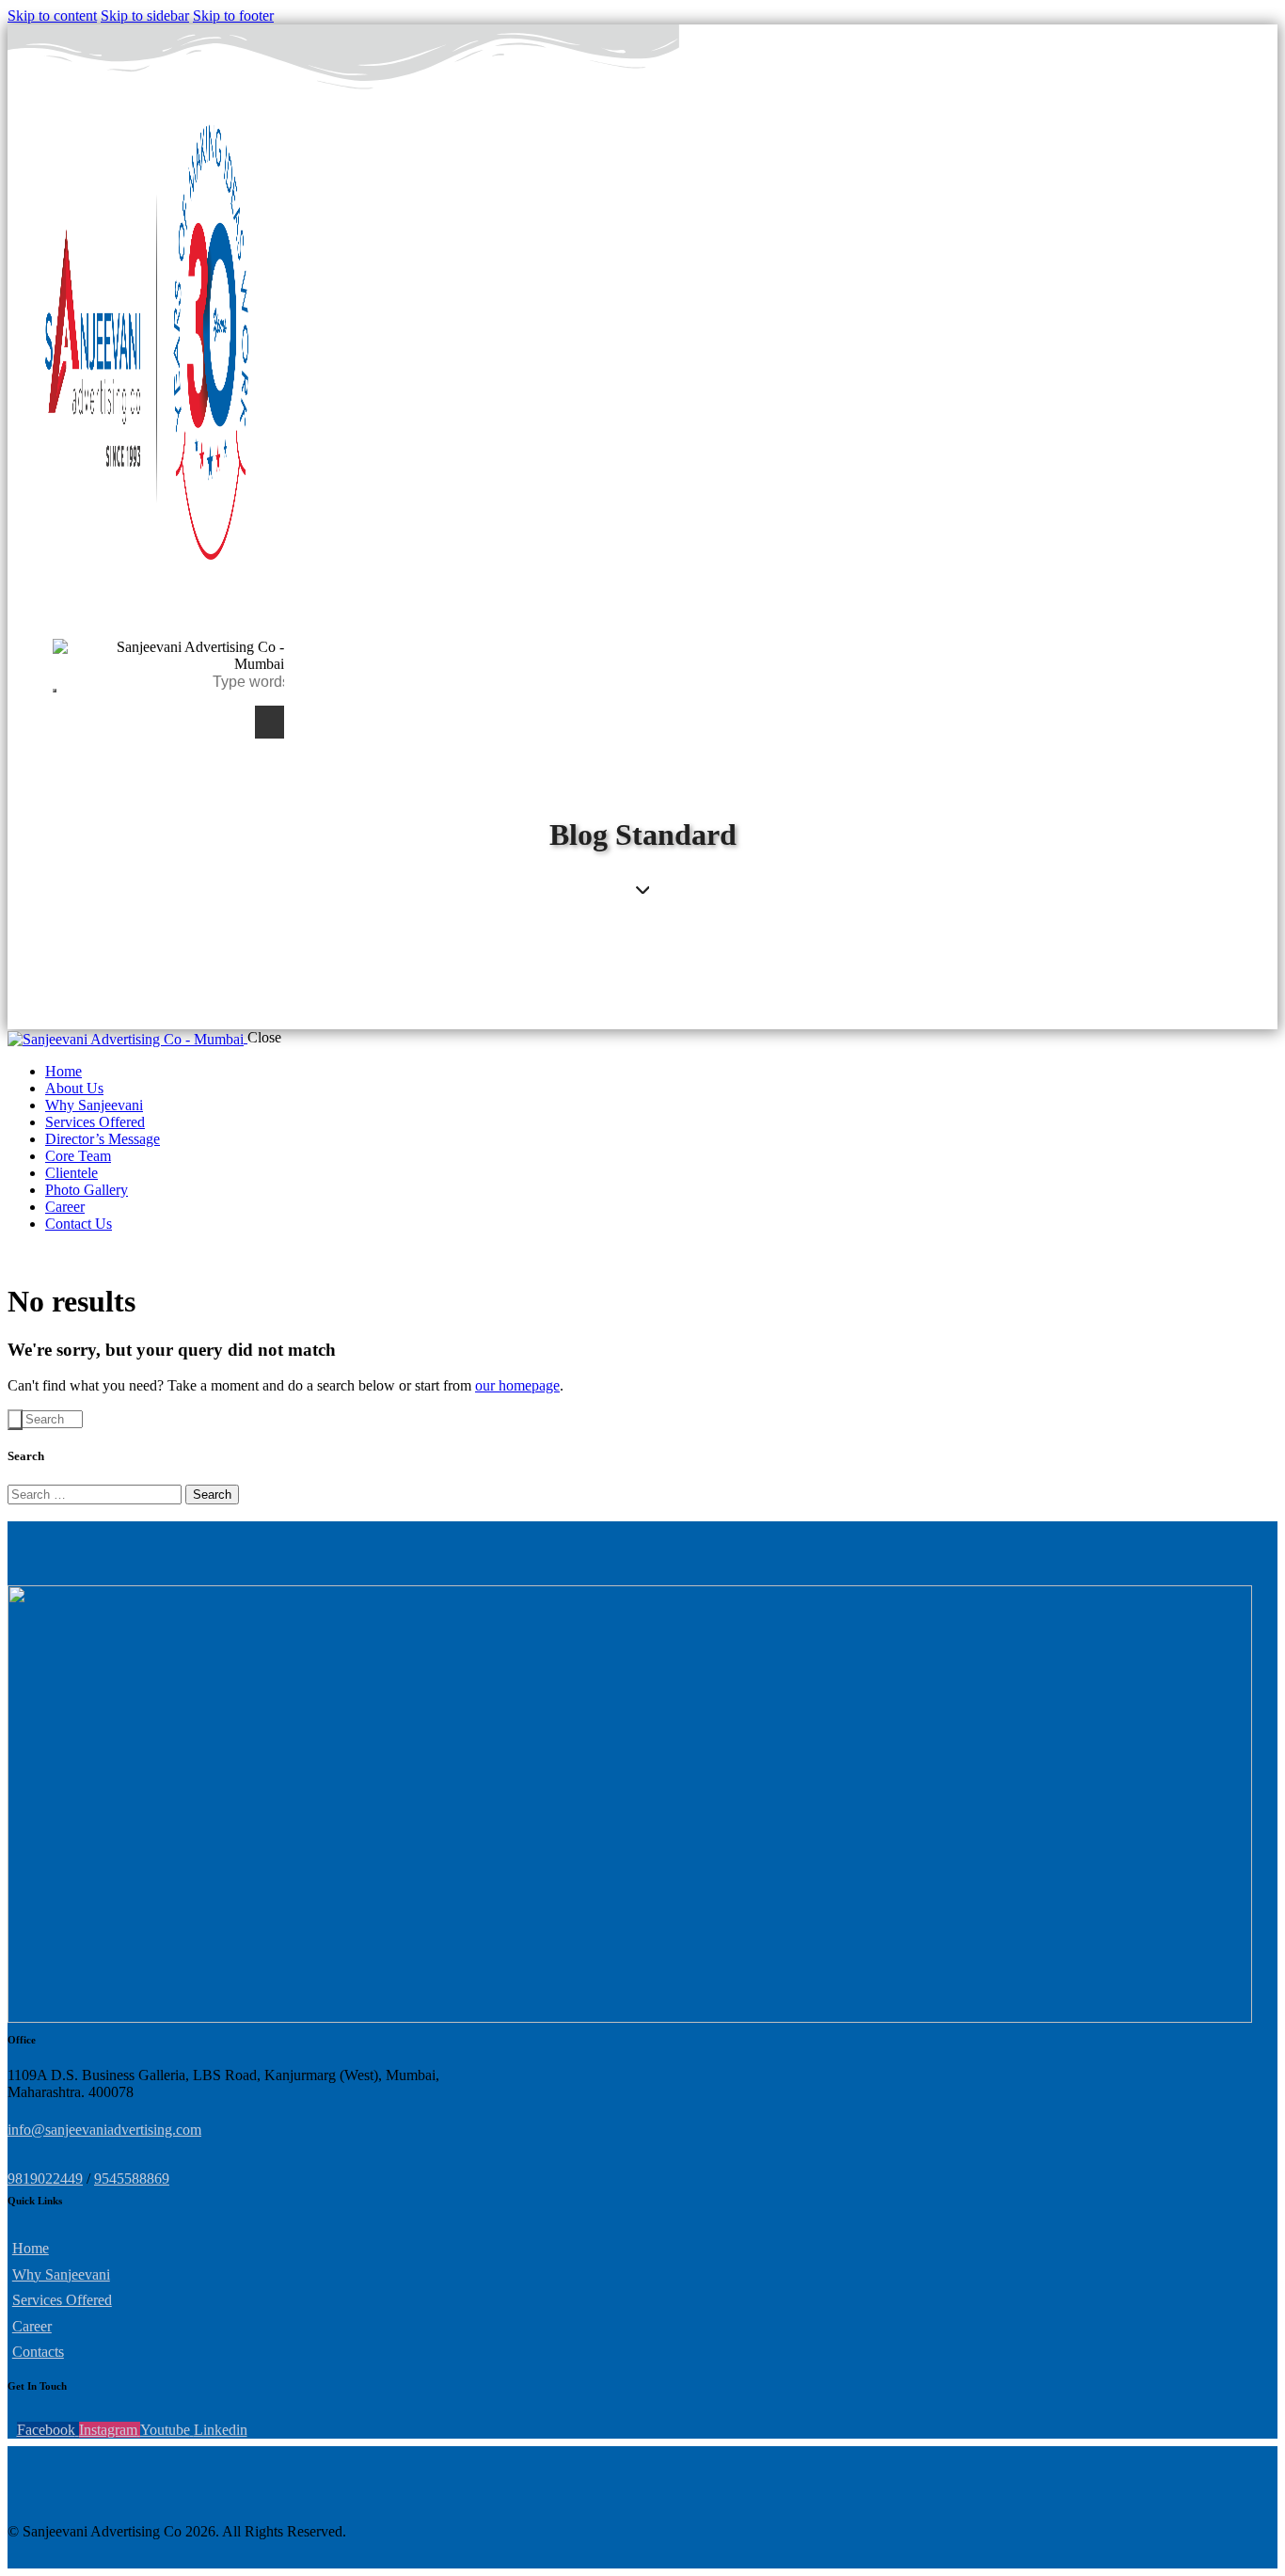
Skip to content (52, 16)
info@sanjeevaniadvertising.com (104, 2130)
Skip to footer (233, 16)
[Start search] (15, 1420)
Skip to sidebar (145, 16)
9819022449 (45, 2178)
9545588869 (132, 2178)
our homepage (517, 1385)
